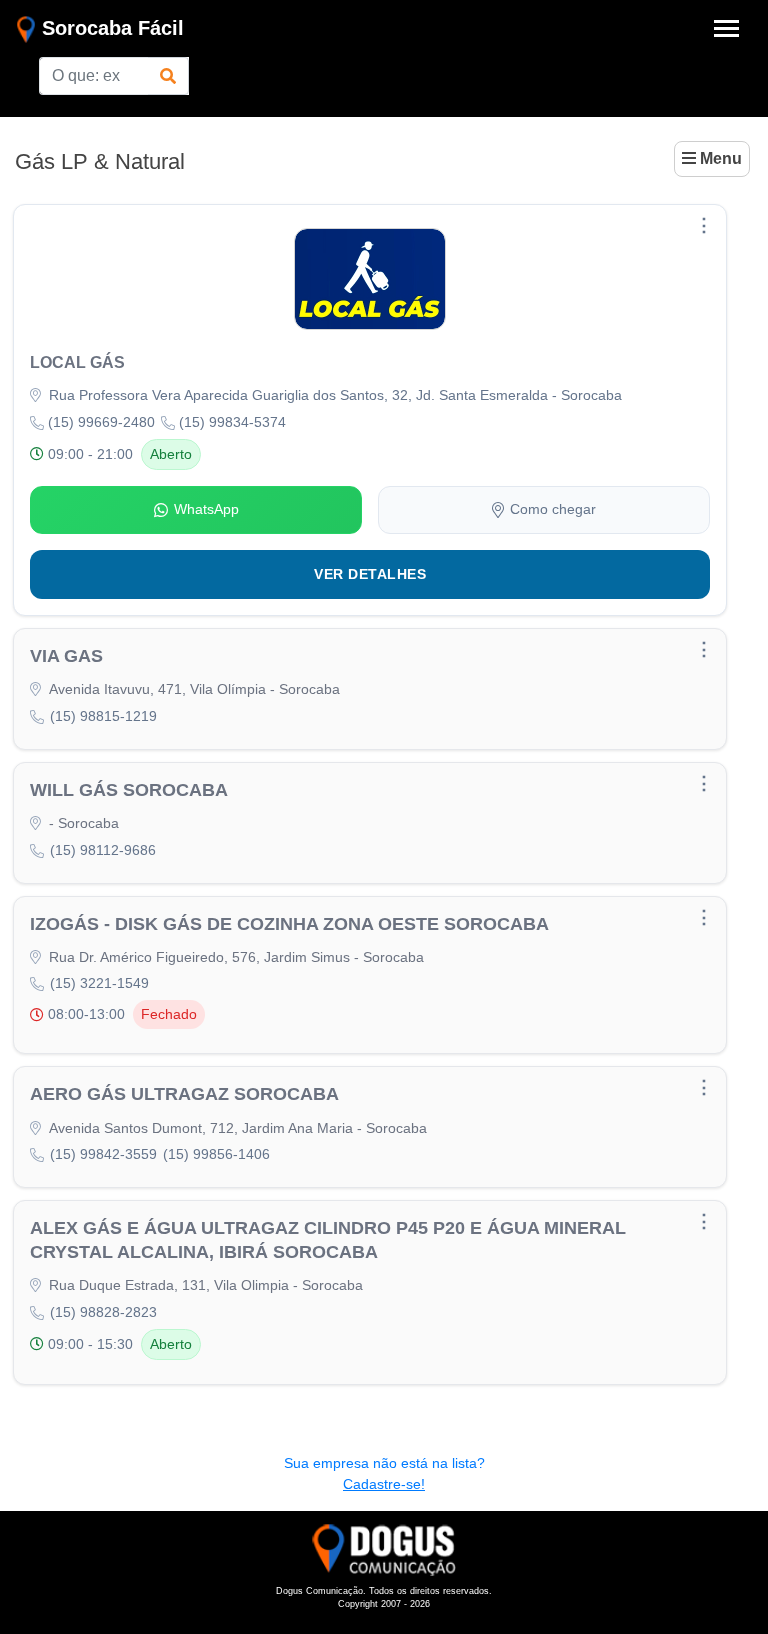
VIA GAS (66, 656)
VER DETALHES (370, 574)
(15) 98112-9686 (103, 850)
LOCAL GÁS (77, 362)
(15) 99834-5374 (232, 422)
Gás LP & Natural (100, 161)
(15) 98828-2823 (103, 1312)
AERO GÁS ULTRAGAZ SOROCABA (184, 1094)
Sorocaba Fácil (110, 28)
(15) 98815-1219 (103, 716)
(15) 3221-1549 (99, 983)
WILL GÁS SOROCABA (129, 790)
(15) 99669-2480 (101, 422)
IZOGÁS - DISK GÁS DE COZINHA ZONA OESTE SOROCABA (289, 924)
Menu (719, 158)
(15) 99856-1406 (216, 1154)
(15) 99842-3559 (103, 1154)
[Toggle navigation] (726, 28)
